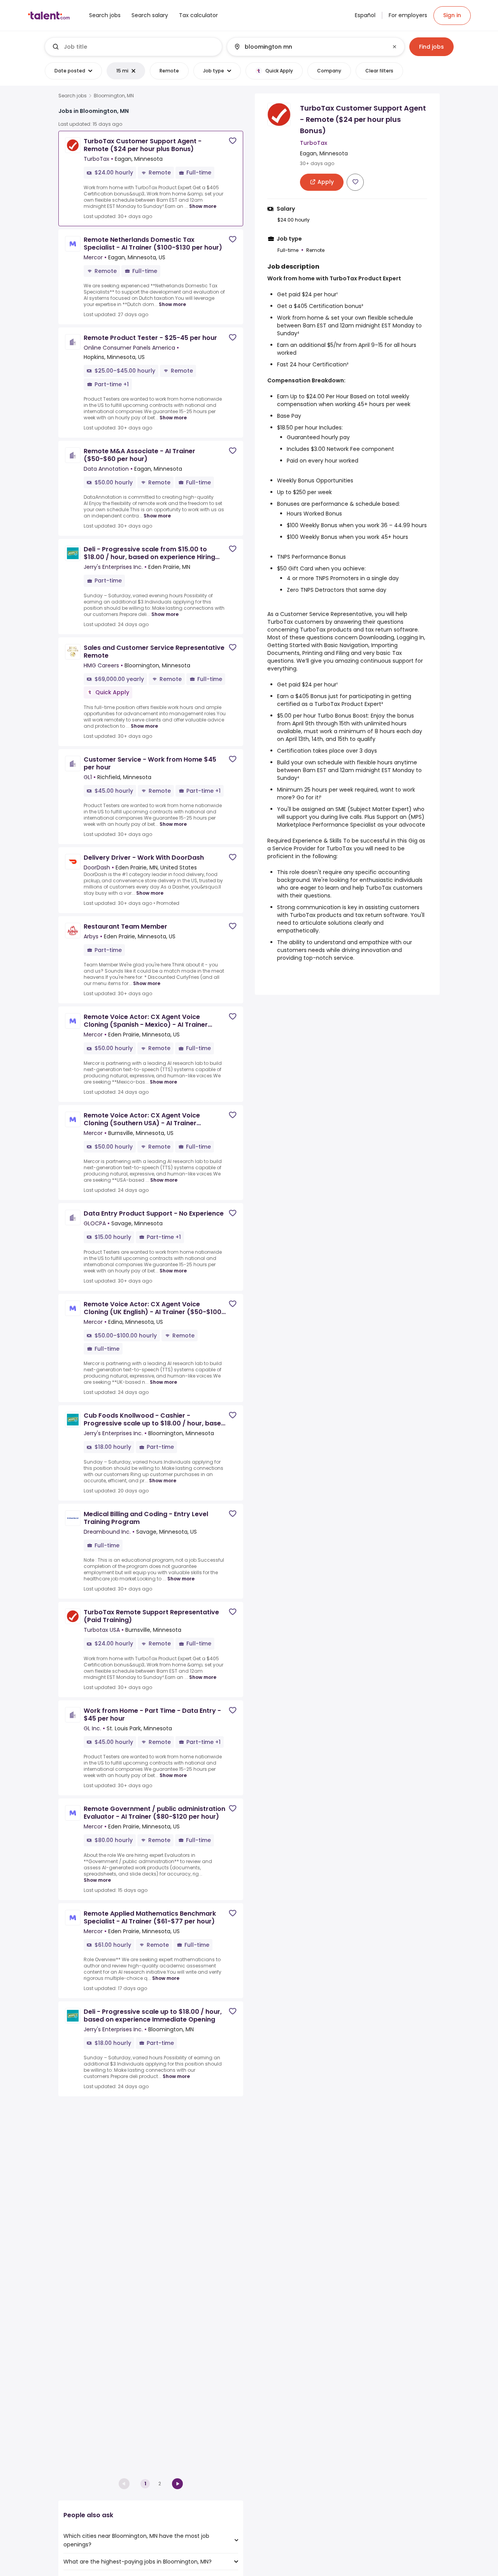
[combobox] (140, 47)
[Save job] (233, 141)
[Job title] (134, 47)
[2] (177, 2484)
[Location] (309, 47)
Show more (203, 206)
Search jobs (73, 96)
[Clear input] (395, 47)
